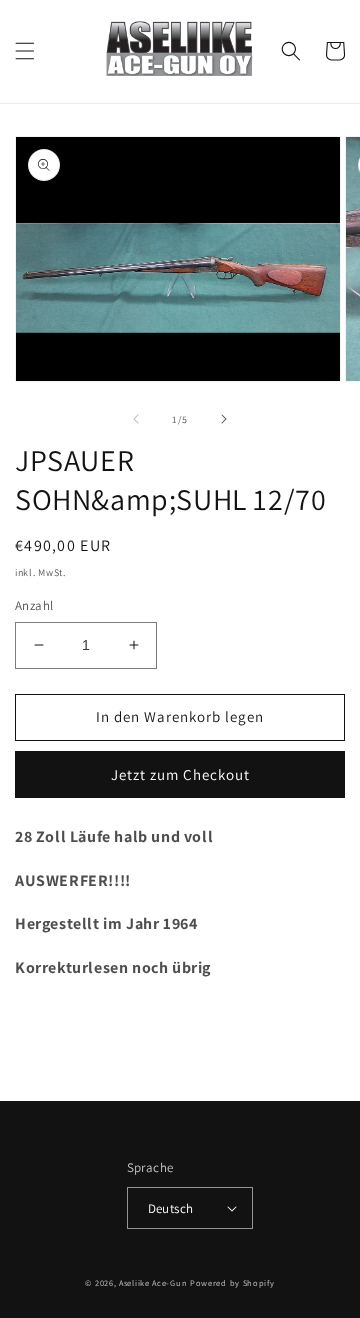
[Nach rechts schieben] (224, 419)
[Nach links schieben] (136, 419)
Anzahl (34, 605)
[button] (25, 51)
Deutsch (171, 1208)
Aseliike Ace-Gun (153, 1282)
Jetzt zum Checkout (180, 774)
